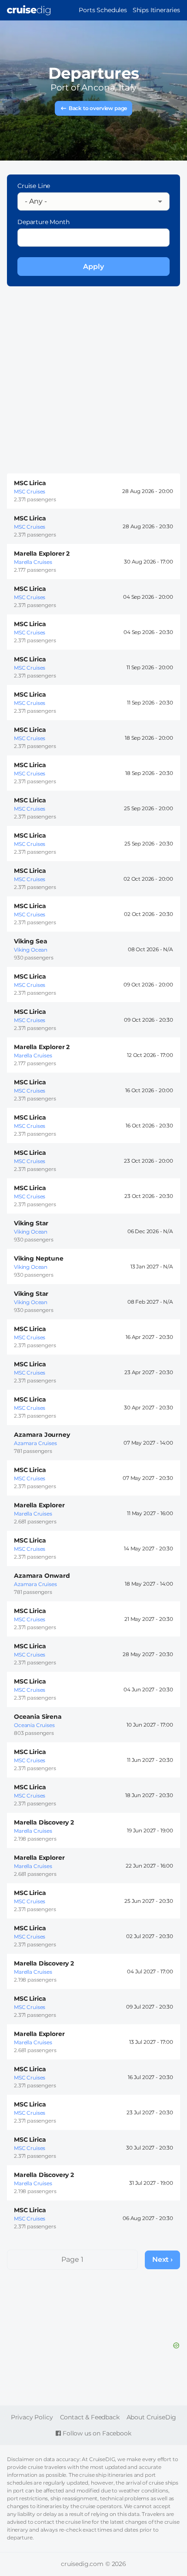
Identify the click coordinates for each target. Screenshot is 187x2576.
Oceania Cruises (34, 1725)
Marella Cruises (33, 562)
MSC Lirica (30, 483)
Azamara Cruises (35, 1443)
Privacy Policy (32, 2417)
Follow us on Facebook (96, 2433)
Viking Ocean (31, 950)
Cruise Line (34, 186)
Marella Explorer (39, 1505)
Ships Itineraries (156, 10)
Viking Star (31, 1223)
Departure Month (43, 222)
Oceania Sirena (38, 1717)
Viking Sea (30, 941)
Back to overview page (98, 108)
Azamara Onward (42, 1576)
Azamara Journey (42, 1435)
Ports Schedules (103, 10)
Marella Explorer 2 (42, 553)
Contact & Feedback (90, 2417)
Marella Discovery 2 (44, 1822)
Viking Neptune (39, 1258)
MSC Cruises (30, 491)
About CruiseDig (152, 2417)
